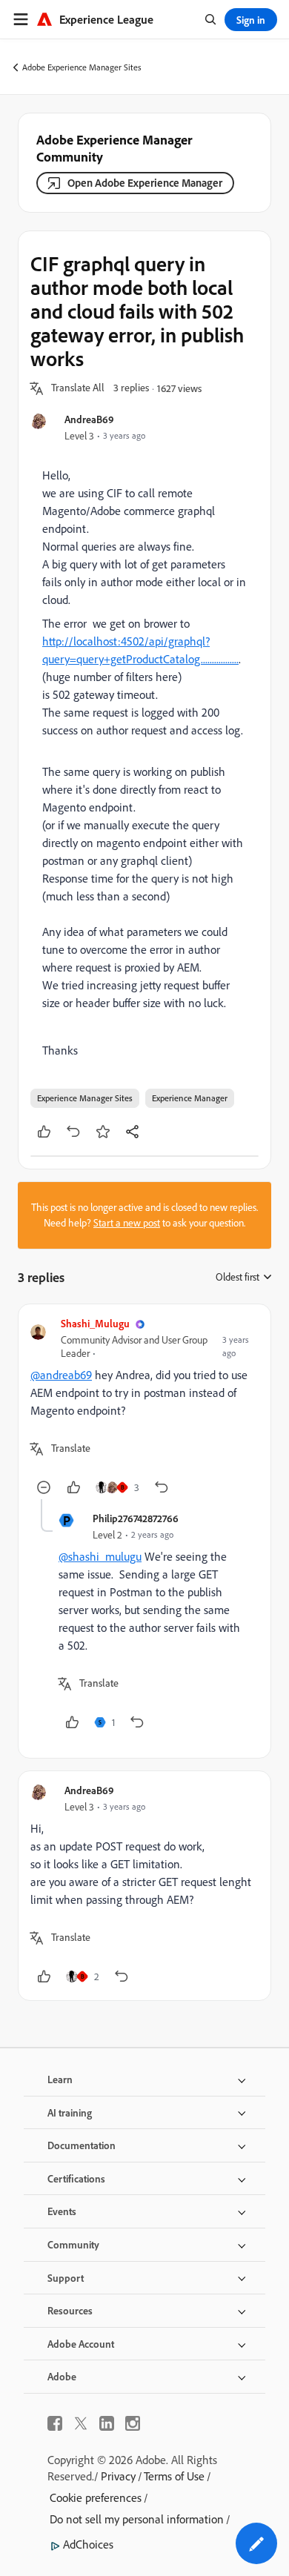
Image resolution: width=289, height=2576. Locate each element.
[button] (78, 388)
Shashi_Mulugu (95, 1323)
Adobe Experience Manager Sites (82, 67)
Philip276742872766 (136, 1518)
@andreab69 (61, 1375)
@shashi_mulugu (100, 1556)
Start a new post (127, 1223)
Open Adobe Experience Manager (145, 183)
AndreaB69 (89, 419)
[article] (144, 1408)
